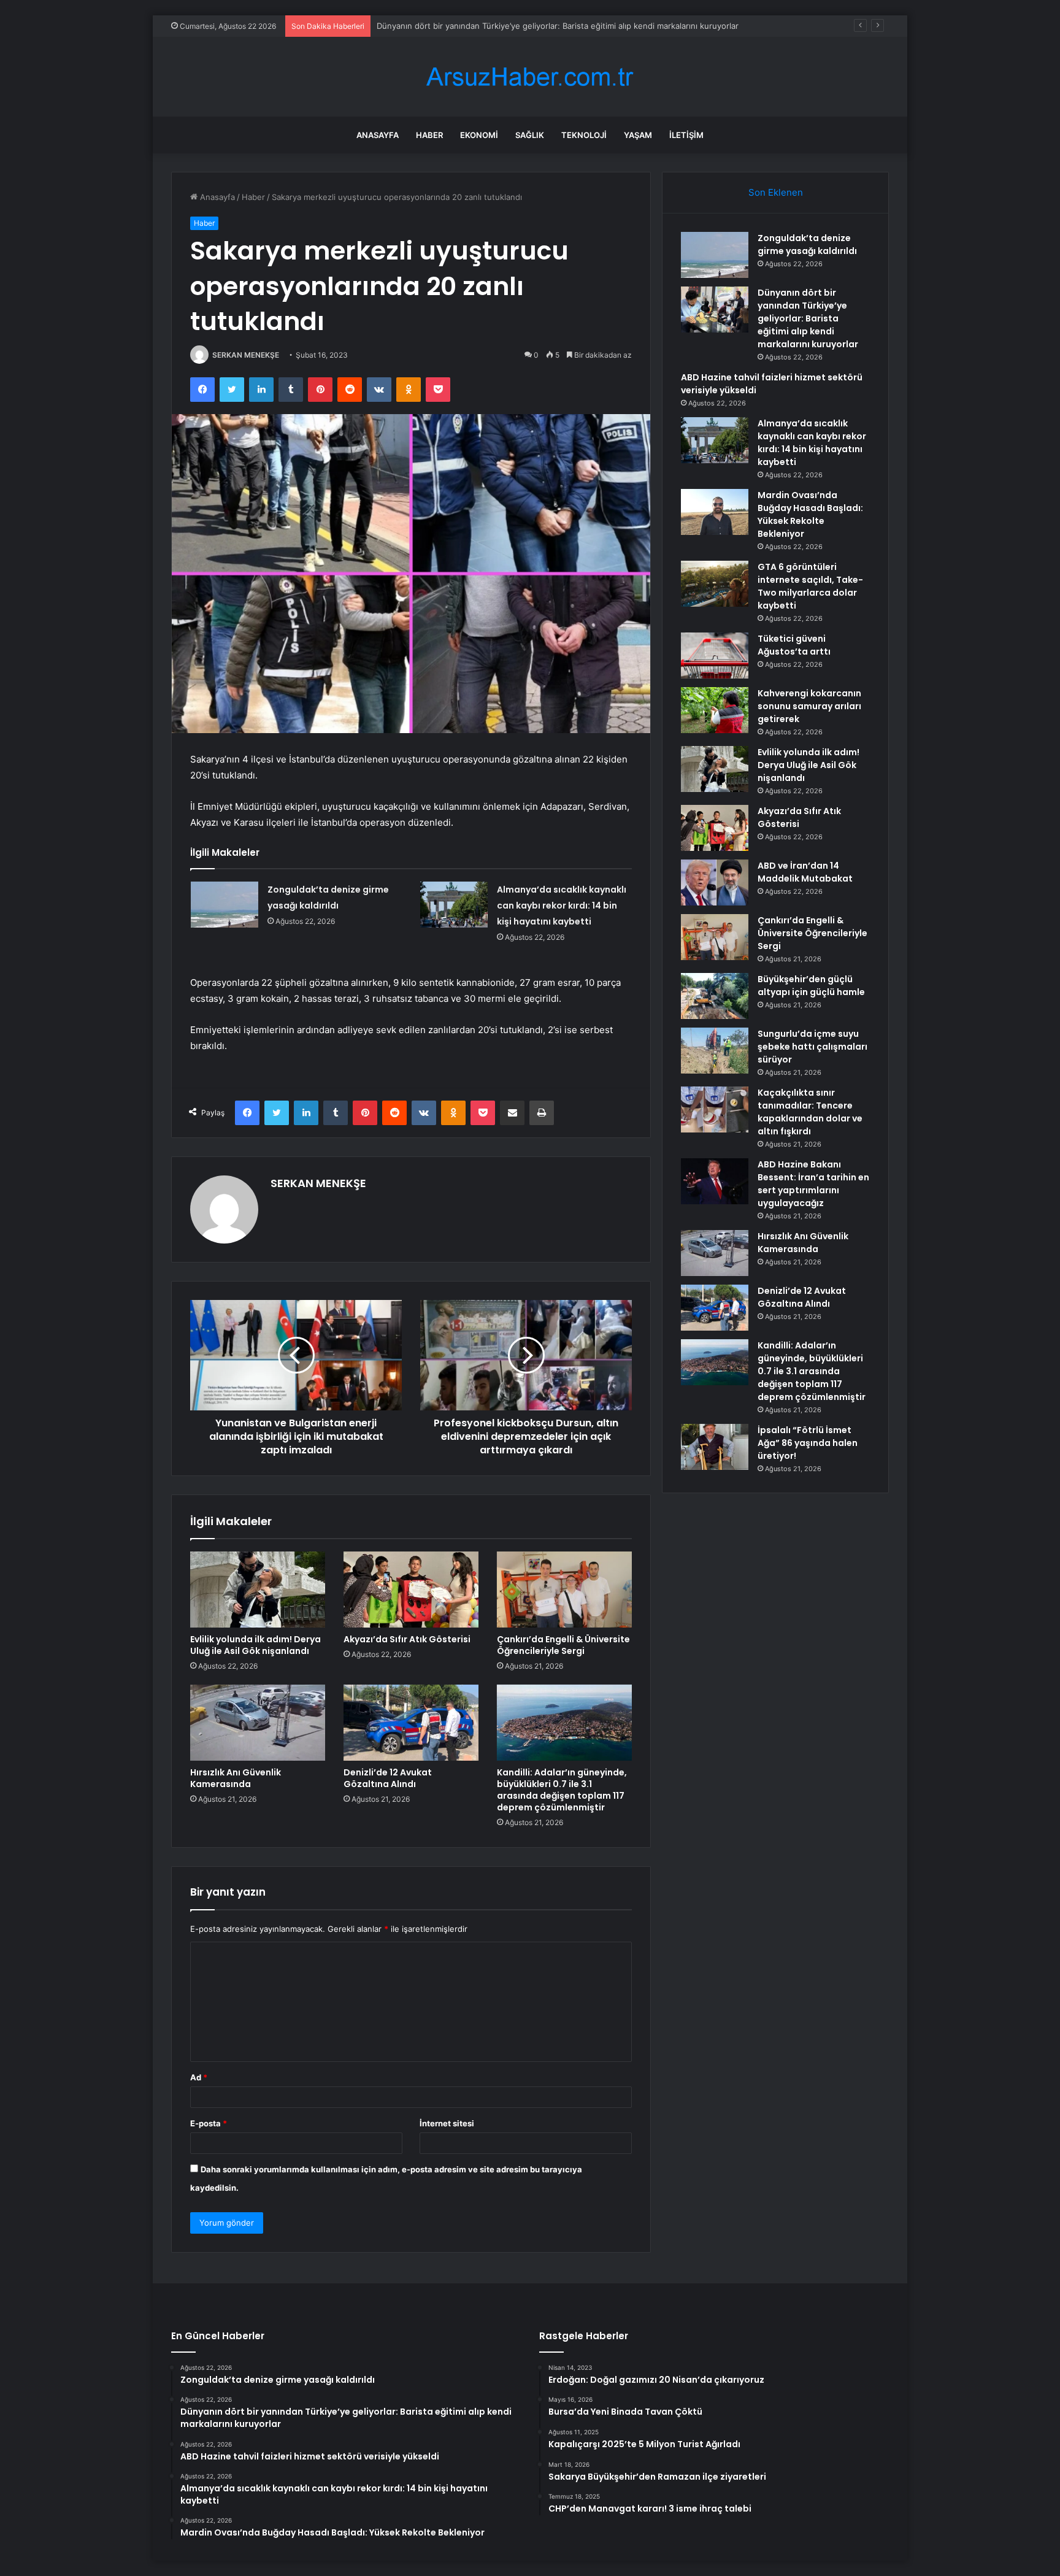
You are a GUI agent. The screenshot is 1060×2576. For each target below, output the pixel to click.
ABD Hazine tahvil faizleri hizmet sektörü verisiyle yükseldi (488, 26)
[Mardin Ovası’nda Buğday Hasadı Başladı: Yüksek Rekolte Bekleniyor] (715, 512)
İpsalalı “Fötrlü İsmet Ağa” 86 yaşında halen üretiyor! (808, 1443)
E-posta (209, 2123)
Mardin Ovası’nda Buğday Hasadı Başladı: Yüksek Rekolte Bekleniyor (810, 514)
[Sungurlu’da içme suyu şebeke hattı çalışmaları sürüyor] (715, 1051)
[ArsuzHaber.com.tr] (530, 77)
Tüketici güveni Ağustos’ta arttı (794, 645)
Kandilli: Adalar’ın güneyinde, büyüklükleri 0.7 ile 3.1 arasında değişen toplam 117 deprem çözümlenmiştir (562, 1790)
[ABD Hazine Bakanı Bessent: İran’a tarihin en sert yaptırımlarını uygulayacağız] (715, 1181)
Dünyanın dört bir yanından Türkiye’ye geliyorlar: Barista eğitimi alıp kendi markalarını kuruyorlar (808, 318)
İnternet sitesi (447, 2123)
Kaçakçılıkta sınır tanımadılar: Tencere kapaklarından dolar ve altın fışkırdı (810, 1112)
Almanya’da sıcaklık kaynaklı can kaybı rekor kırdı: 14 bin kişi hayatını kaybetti (562, 905)
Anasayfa (378, 135)
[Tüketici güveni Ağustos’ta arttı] (715, 656)
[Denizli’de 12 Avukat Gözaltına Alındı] (411, 1723)
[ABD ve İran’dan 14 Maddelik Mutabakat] (715, 882)
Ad (199, 2077)
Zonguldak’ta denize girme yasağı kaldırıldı (807, 244)
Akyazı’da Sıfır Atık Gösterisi (407, 1639)
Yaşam (638, 135)
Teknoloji (584, 135)
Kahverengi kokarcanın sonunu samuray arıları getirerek (809, 706)
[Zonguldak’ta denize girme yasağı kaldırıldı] (225, 905)
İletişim (686, 135)
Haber (429, 135)
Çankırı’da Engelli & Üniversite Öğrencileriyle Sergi (563, 1645)
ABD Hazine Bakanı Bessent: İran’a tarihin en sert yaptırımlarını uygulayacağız (813, 1184)
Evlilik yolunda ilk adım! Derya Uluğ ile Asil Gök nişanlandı (255, 1645)
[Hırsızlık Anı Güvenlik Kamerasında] (258, 1723)
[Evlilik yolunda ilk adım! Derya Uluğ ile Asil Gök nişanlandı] (258, 1590)
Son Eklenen (776, 192)
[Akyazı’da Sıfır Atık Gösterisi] (411, 1590)
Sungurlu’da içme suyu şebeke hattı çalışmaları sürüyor (812, 1047)
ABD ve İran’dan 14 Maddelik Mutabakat (805, 872)
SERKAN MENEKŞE (246, 355)
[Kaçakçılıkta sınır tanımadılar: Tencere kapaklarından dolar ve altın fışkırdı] (715, 1109)
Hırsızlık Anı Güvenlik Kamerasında (236, 1778)
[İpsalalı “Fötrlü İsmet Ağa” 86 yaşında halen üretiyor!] (715, 1447)
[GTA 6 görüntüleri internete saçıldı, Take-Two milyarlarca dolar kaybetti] (715, 584)
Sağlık (530, 135)
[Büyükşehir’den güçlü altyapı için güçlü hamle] (715, 996)
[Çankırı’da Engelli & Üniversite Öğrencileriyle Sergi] (564, 1590)
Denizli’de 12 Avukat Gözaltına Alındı (388, 1778)
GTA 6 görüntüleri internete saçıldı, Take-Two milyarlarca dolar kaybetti (810, 586)
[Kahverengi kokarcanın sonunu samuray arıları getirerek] (715, 710)
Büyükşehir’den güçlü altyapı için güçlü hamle (811, 986)
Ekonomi (479, 135)
